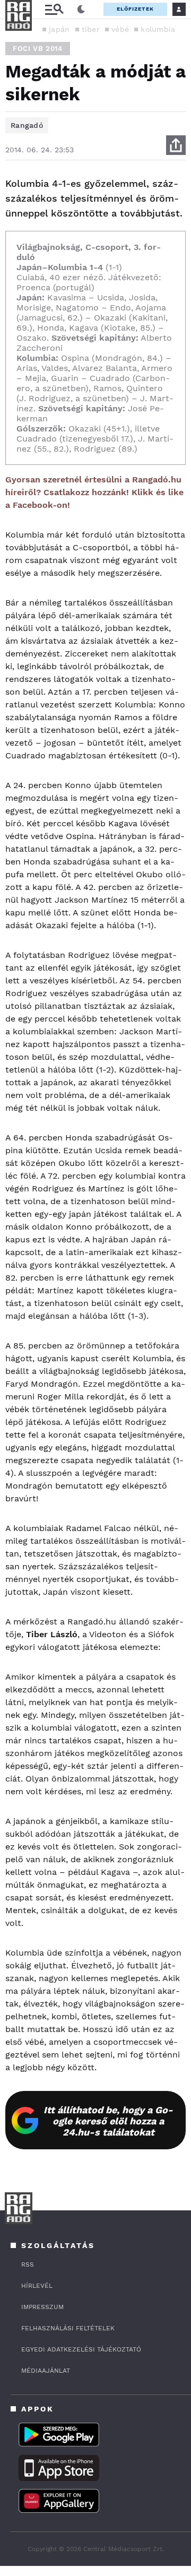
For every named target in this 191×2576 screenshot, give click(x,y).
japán (59, 29)
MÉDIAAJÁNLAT (46, 2371)
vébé (120, 29)
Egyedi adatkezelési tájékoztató (81, 2349)
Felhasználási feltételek (68, 2328)
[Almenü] (54, 9)
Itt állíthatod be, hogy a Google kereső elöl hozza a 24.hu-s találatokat (108, 2121)
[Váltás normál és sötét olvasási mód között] (81, 10)
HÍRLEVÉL (37, 2286)
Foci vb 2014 (38, 49)
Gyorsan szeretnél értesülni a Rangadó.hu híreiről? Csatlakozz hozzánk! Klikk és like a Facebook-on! (94, 492)
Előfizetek (135, 9)
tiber (91, 29)
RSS (28, 2264)
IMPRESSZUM (42, 2307)
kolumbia (158, 29)
